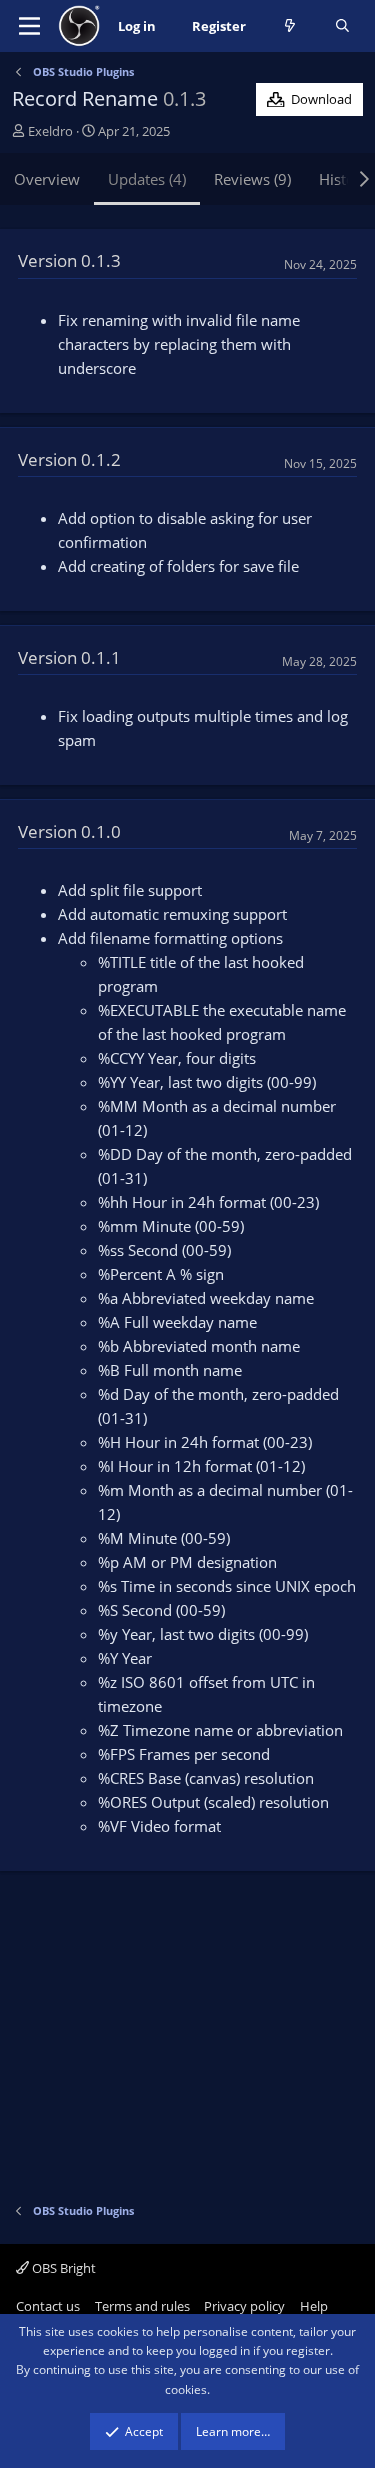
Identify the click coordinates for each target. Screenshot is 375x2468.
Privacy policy (244, 2306)
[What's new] (290, 26)
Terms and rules (142, 2306)
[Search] (342, 26)
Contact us (48, 2306)
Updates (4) (147, 179)
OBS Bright (62, 2268)
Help (314, 2306)
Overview (47, 179)
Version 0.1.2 (69, 459)
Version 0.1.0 (69, 831)
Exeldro (50, 131)
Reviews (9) (252, 179)
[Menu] (29, 26)
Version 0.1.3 (69, 260)
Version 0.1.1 (69, 657)
